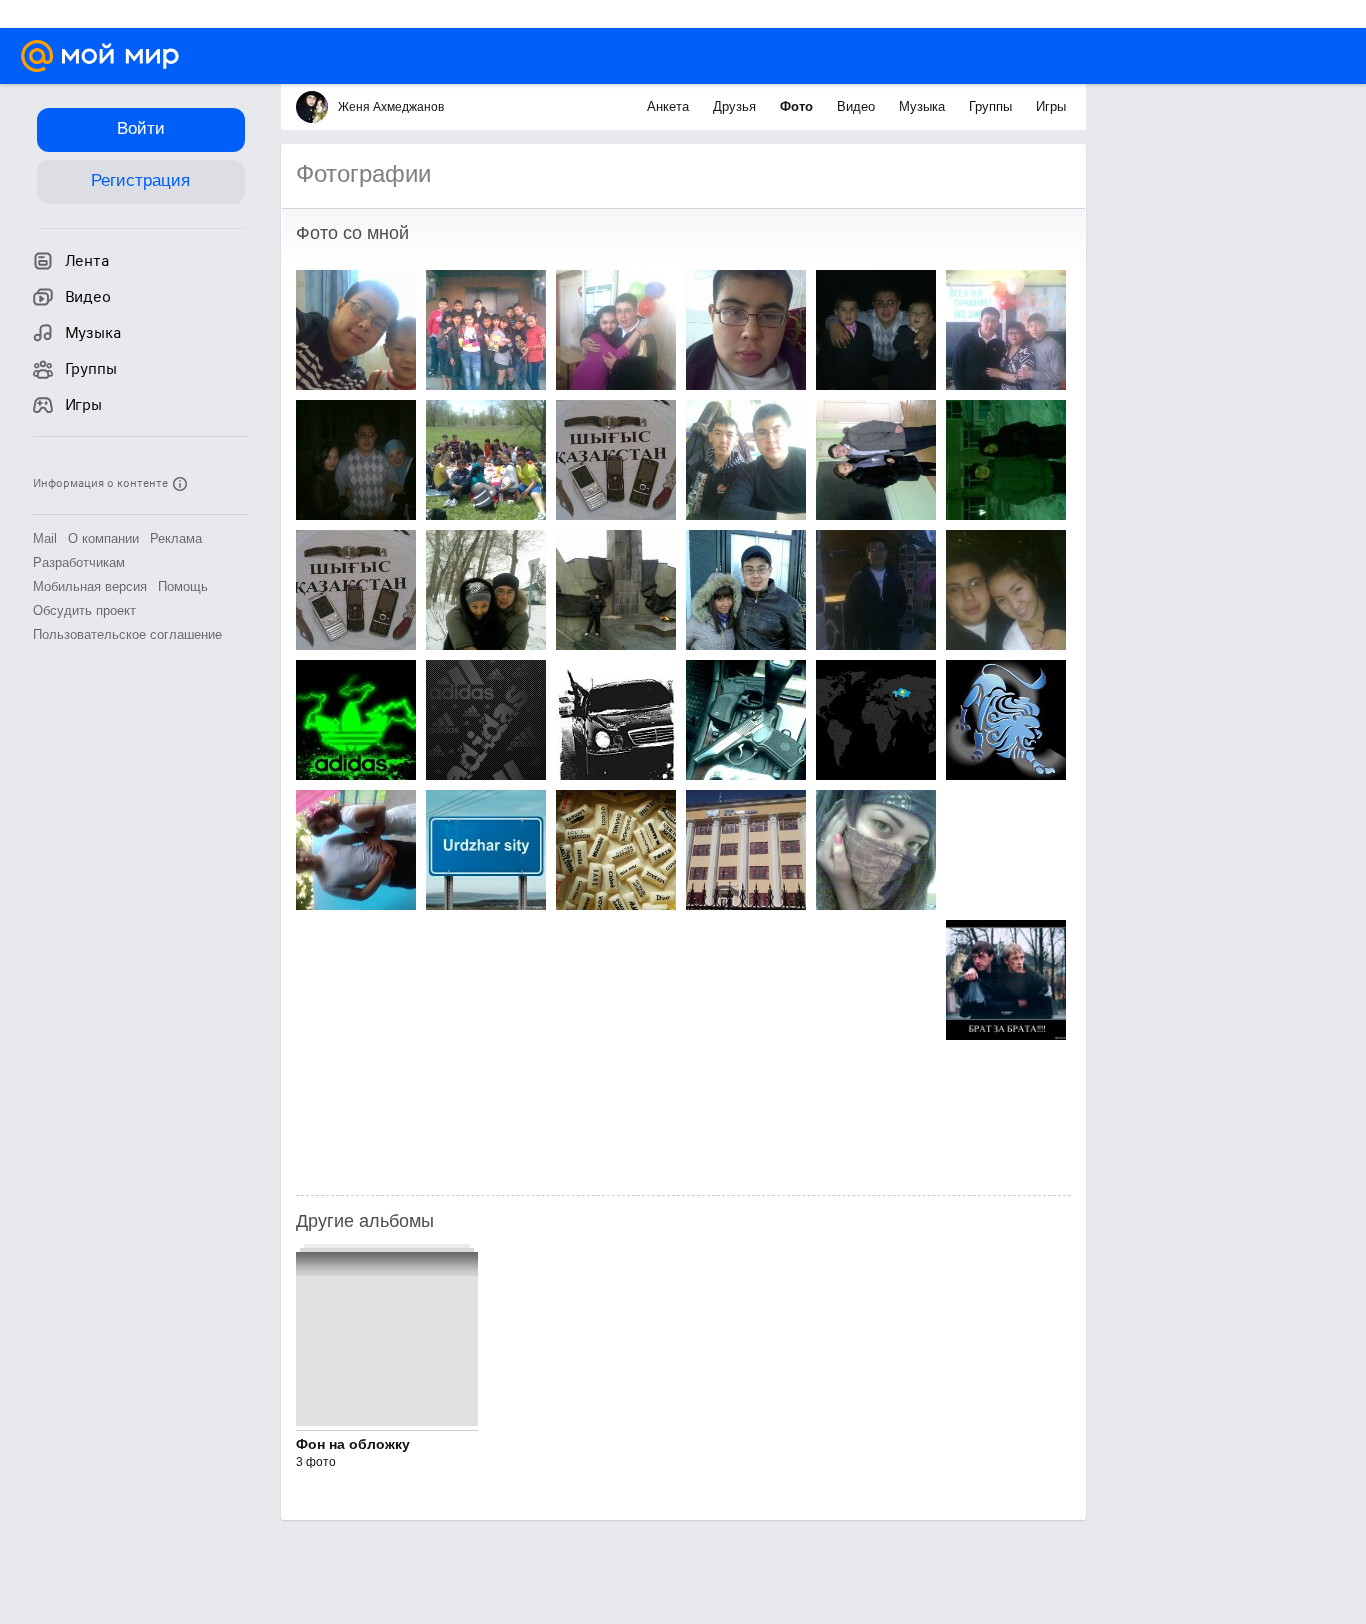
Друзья (736, 106)
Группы (992, 106)
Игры (1051, 106)
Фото (798, 106)
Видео (858, 106)
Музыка (924, 106)
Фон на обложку (353, 1444)
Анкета (670, 106)
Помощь (183, 586)
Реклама (176, 538)
